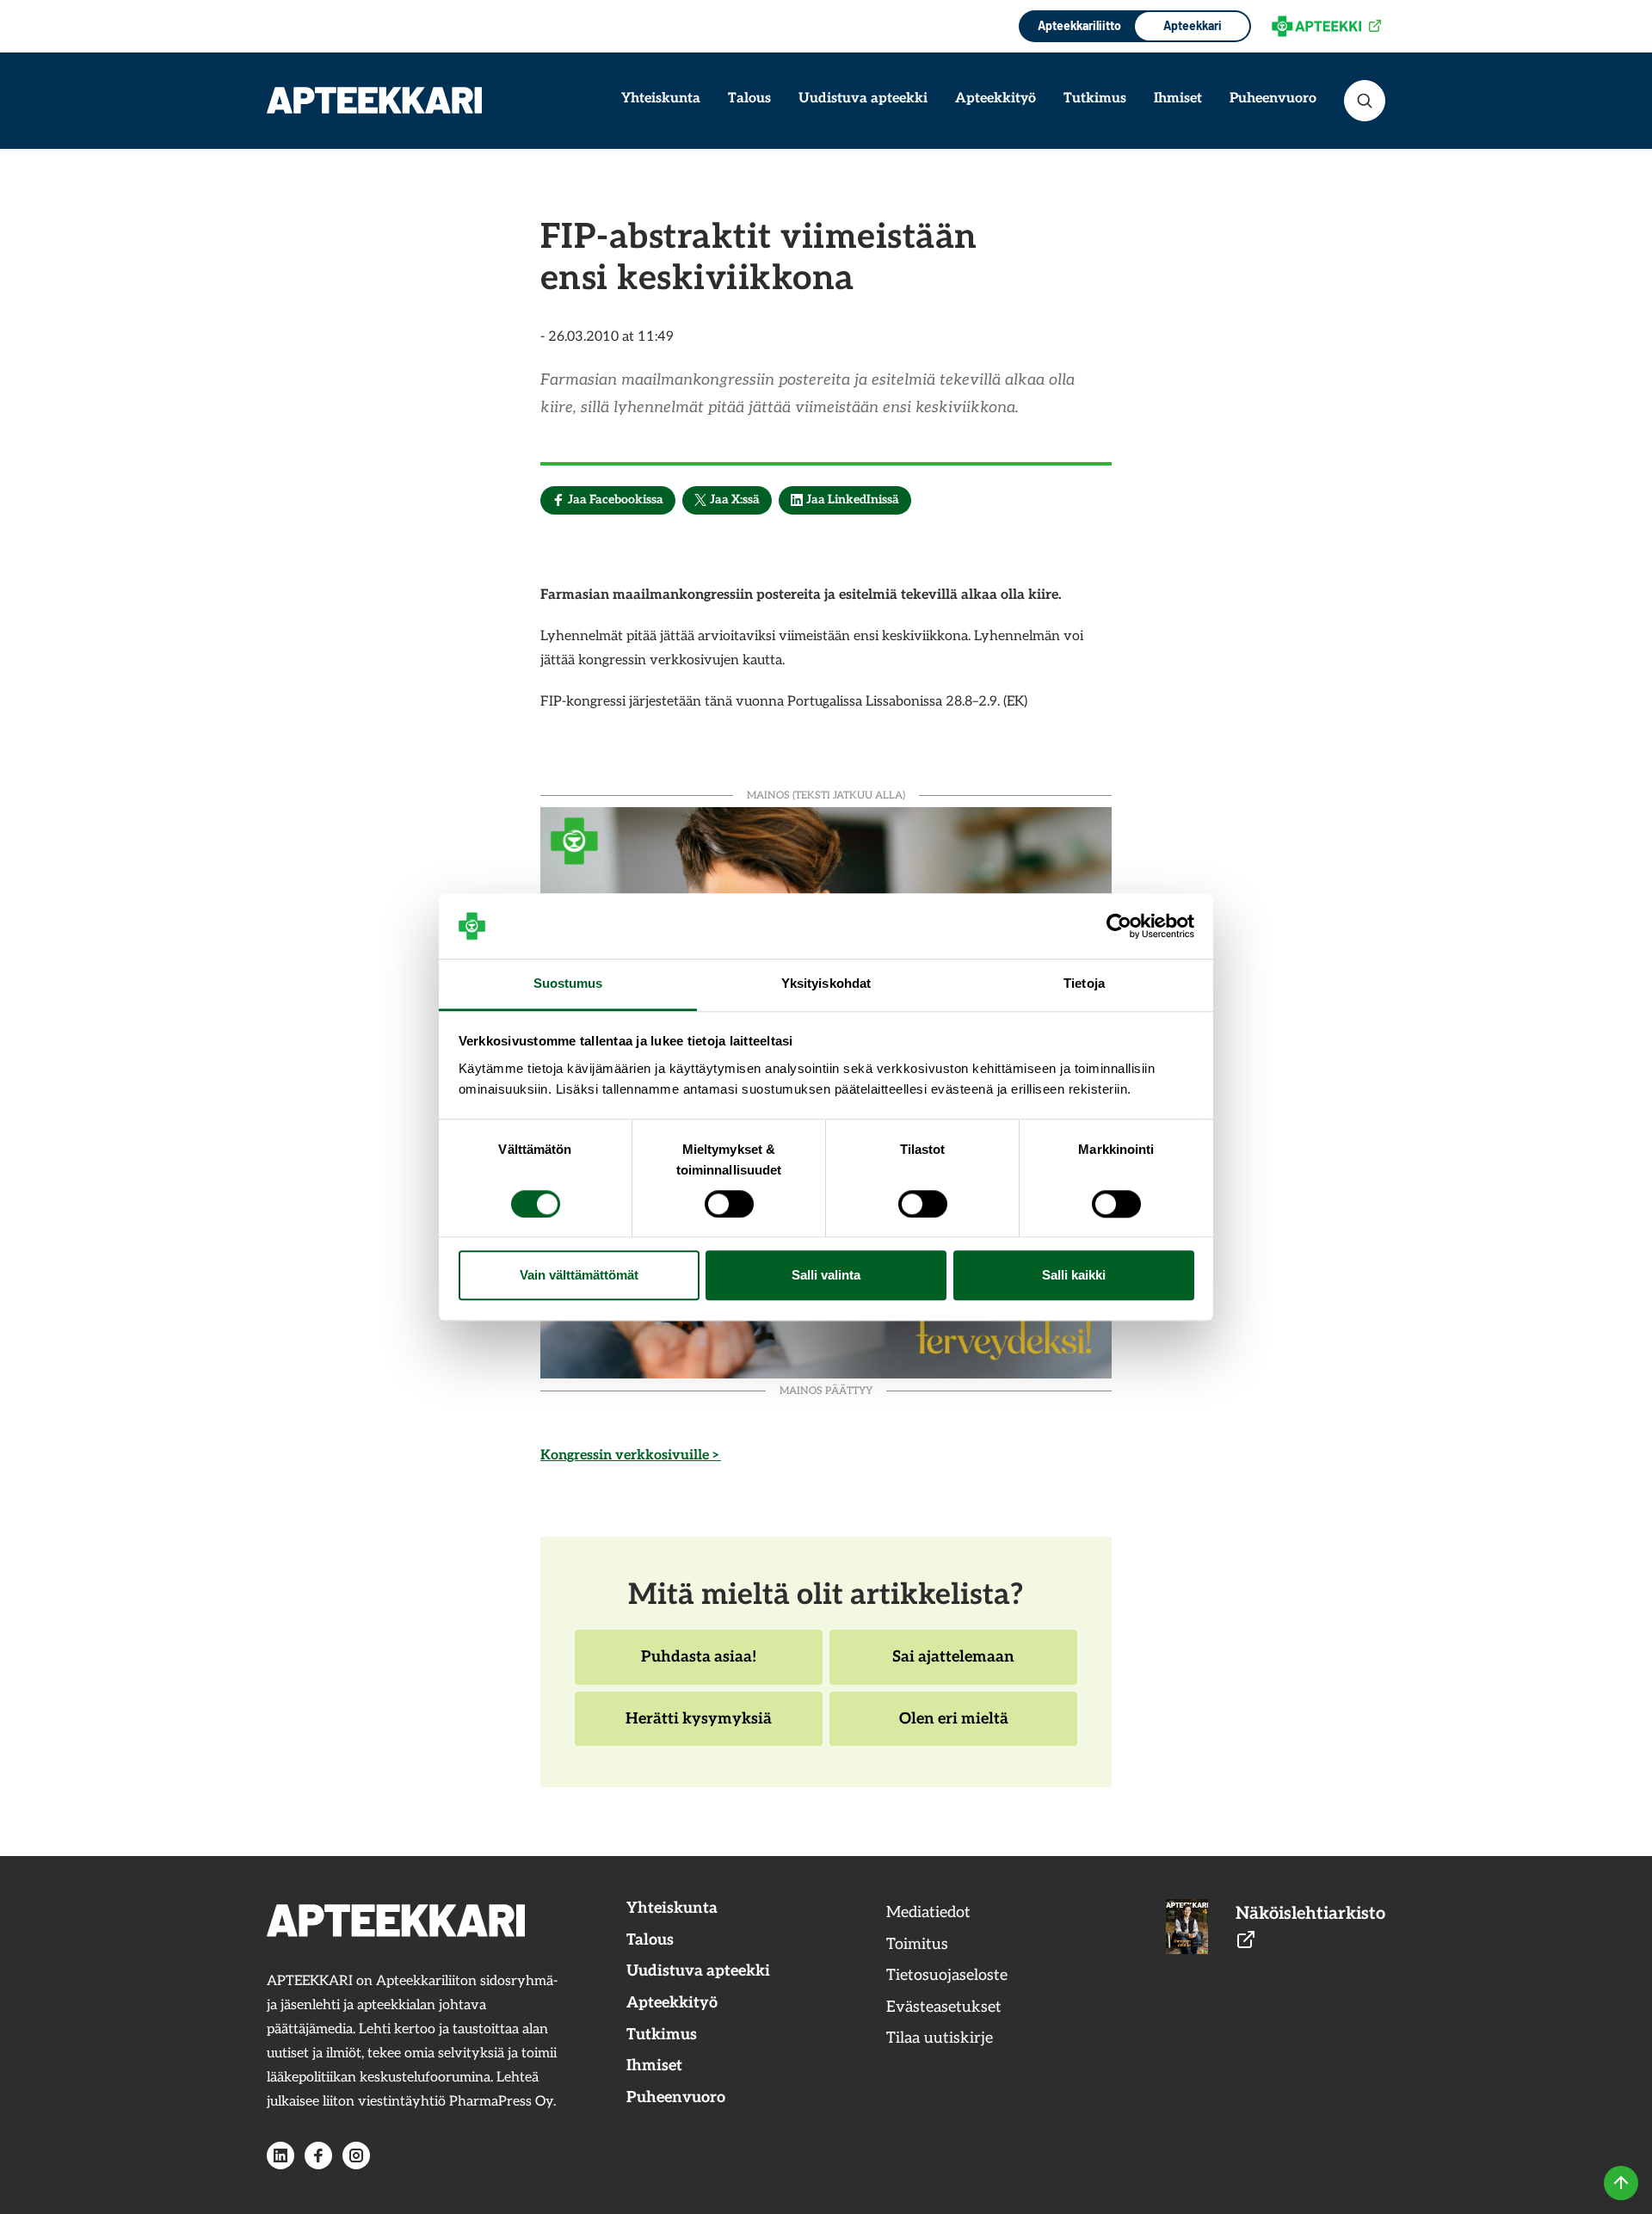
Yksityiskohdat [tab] (826, 984)
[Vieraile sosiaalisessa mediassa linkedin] (280, 2155)
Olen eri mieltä (953, 1728)
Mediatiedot (928, 1912)
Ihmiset (1178, 99)
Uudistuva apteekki (863, 99)
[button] (1365, 101)
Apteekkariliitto (1078, 25)
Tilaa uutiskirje (940, 2038)
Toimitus (917, 1944)
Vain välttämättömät (579, 1276)
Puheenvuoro (1273, 99)
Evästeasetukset (944, 2007)
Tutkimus (1095, 99)
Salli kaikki (1074, 1276)
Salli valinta (826, 1276)
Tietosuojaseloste (947, 1975)
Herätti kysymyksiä (698, 1728)
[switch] (729, 1204)
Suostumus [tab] (568, 984)
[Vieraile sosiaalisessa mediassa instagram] (356, 2155)
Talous (749, 99)
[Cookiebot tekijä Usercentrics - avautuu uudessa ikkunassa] (1119, 926)
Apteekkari (1193, 25)
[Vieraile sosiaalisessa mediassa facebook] (318, 2155)
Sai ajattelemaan (953, 1666)
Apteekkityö (996, 99)
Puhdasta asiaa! (698, 1666)
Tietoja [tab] (1084, 984)
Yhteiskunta (661, 99)
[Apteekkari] (374, 100)
